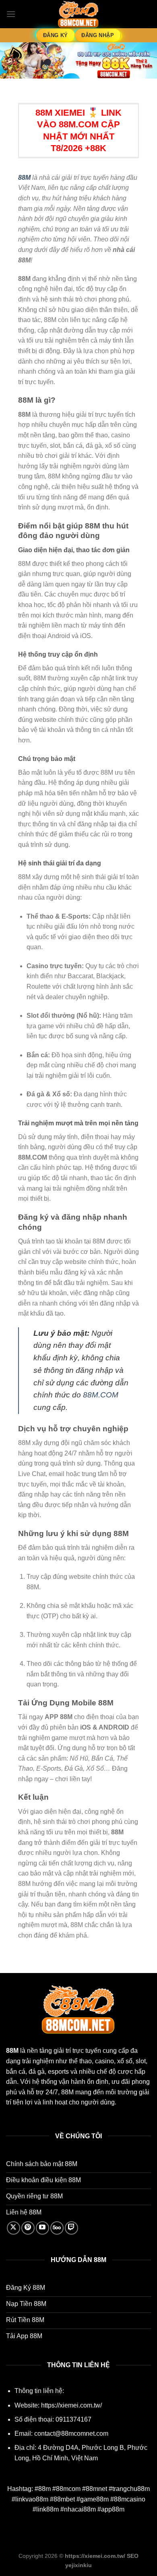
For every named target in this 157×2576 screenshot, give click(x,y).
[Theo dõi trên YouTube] (42, 2228)
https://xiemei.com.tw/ (71, 2405)
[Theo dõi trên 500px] (57, 2228)
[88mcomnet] (78, 14)
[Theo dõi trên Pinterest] (28, 2228)
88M (24, 178)
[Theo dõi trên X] (13, 2228)
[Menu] (11, 14)
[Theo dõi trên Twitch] (71, 2228)
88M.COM (101, 1395)
